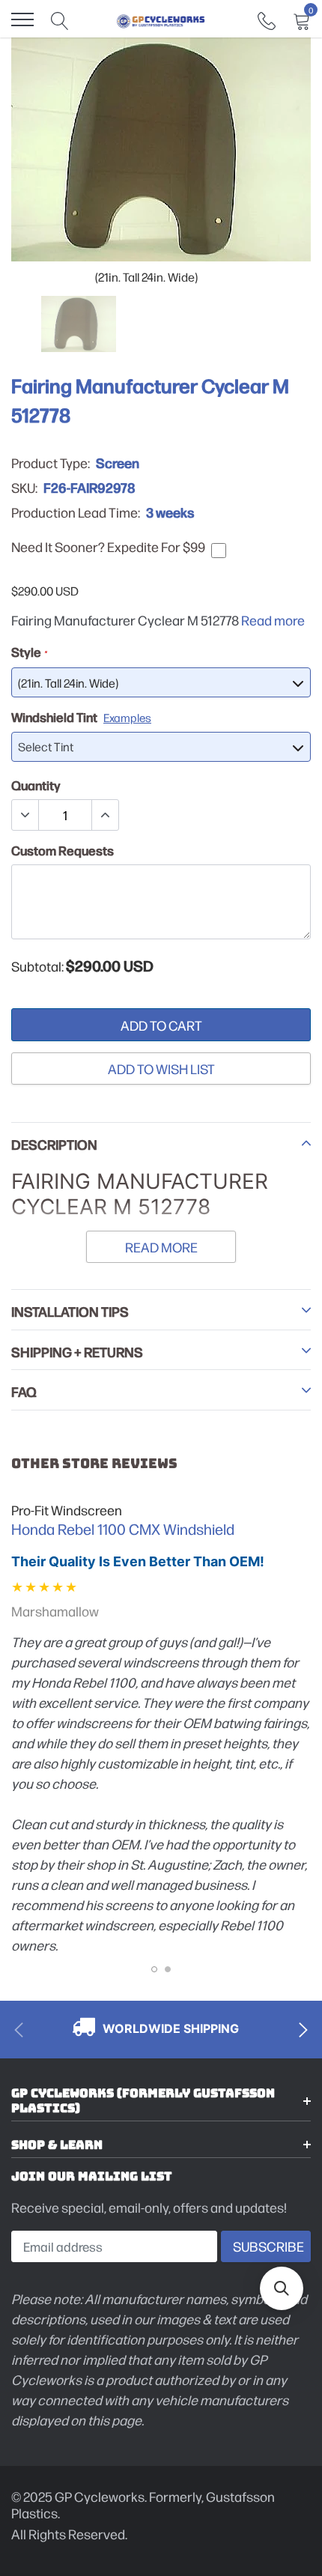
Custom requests (63, 850)
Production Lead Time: (76, 512)
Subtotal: (37, 966)
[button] (282, 2288)
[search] (60, 19)
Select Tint (46, 746)
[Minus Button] (25, 815)
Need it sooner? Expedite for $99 (108, 547)
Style (29, 652)
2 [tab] (168, 1969)
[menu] (22, 19)
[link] (267, 19)
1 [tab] (154, 1969)
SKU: (24, 488)
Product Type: (51, 463)
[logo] (161, 19)
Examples (127, 717)
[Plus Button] (105, 815)
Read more (273, 620)
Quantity (36, 785)
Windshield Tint (81, 717)
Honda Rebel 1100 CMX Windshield (123, 1529)
